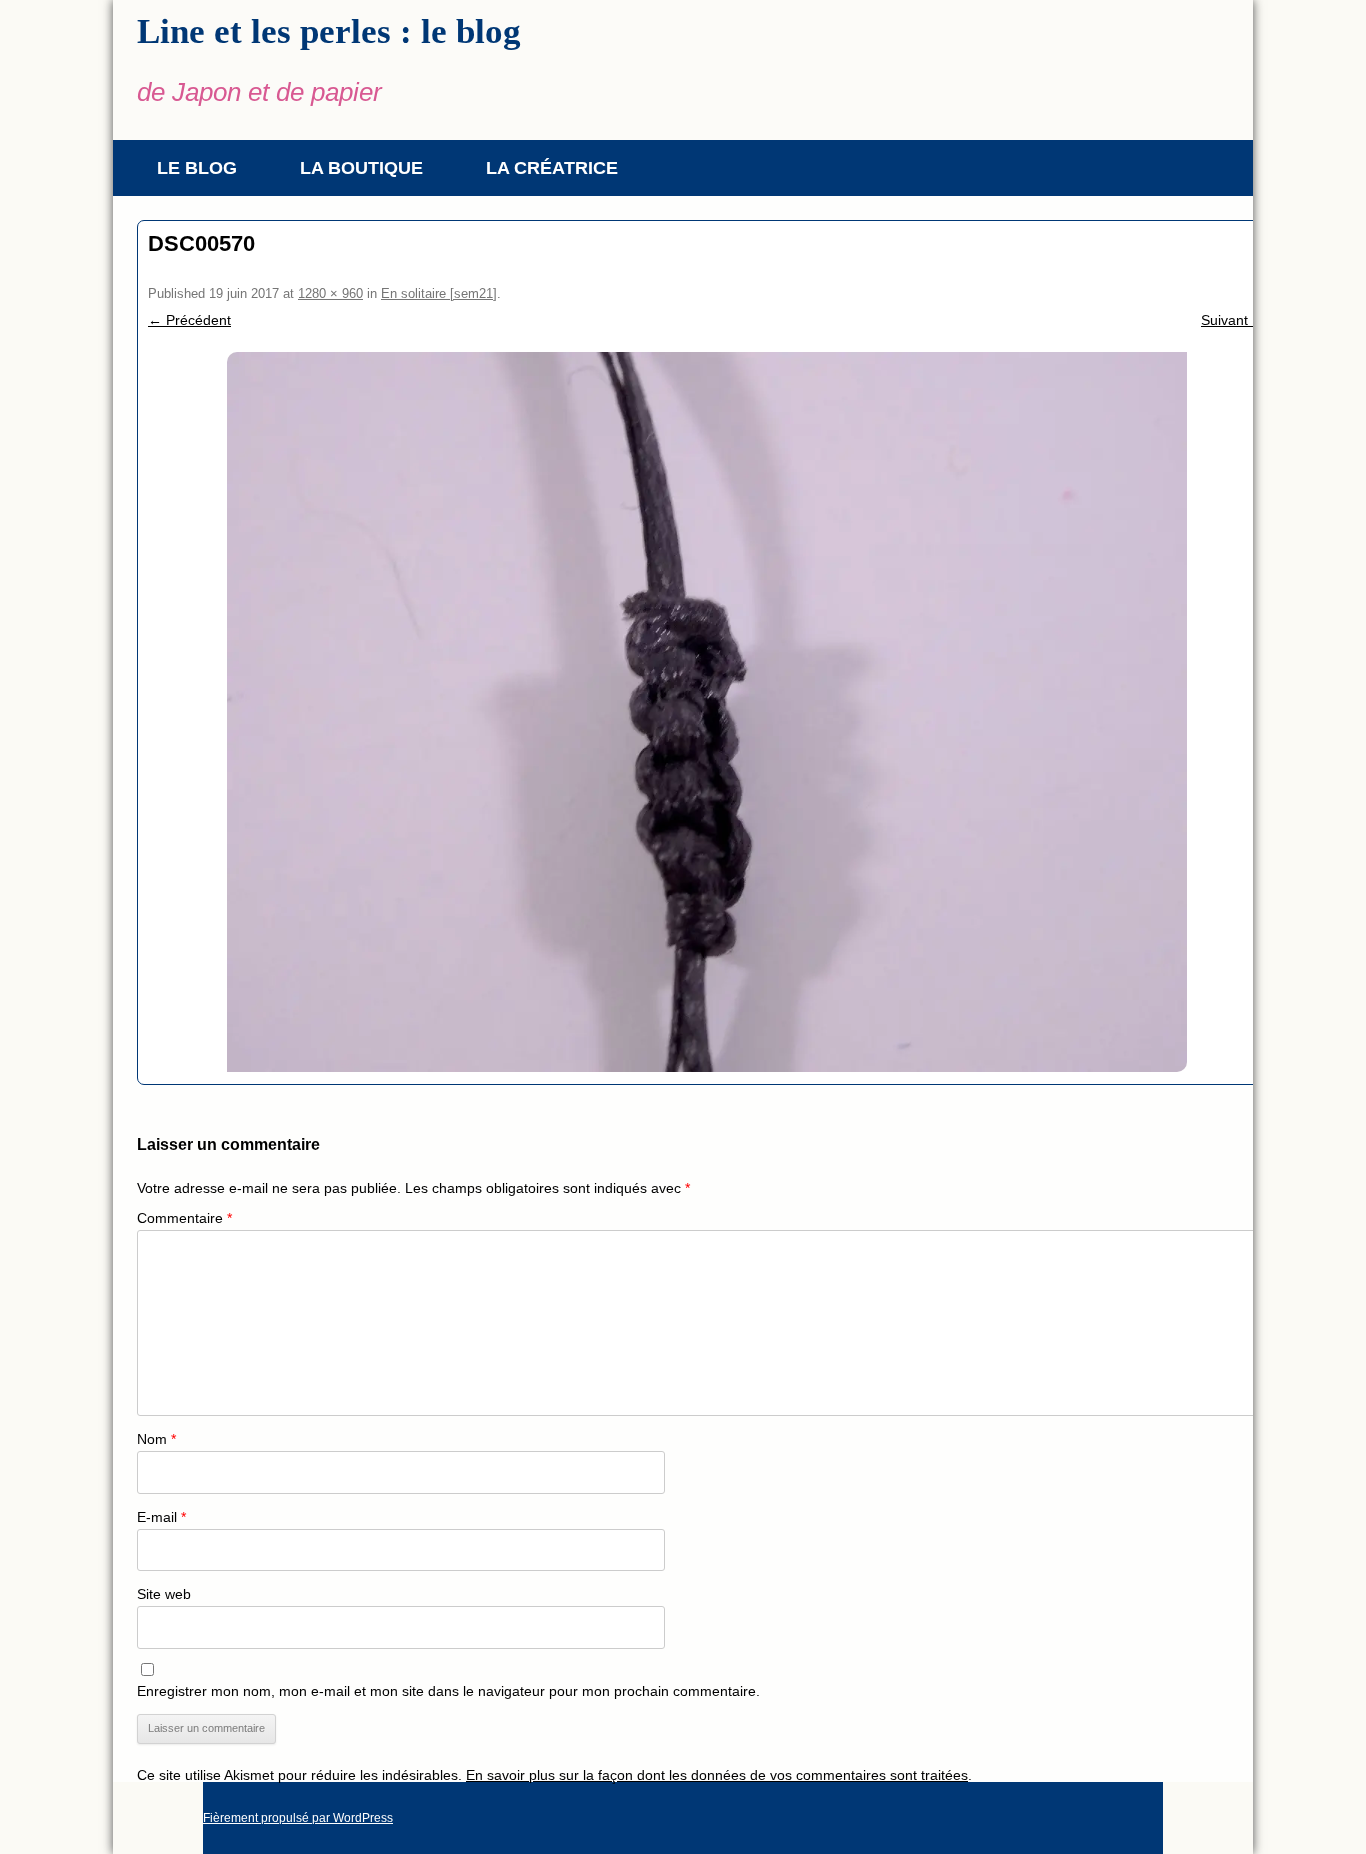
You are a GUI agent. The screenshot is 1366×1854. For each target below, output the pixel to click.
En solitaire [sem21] (439, 293)
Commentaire (184, 1218)
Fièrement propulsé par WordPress (298, 1818)
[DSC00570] (707, 712)
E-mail (161, 1517)
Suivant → (1233, 320)
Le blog (197, 168)
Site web (164, 1594)
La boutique (361, 168)
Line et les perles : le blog (329, 31)
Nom (156, 1439)
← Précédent (189, 320)
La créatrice (552, 168)
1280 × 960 (330, 293)
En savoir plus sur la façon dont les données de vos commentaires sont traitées (717, 1775)
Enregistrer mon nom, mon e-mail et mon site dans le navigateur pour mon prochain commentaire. (448, 1691)
